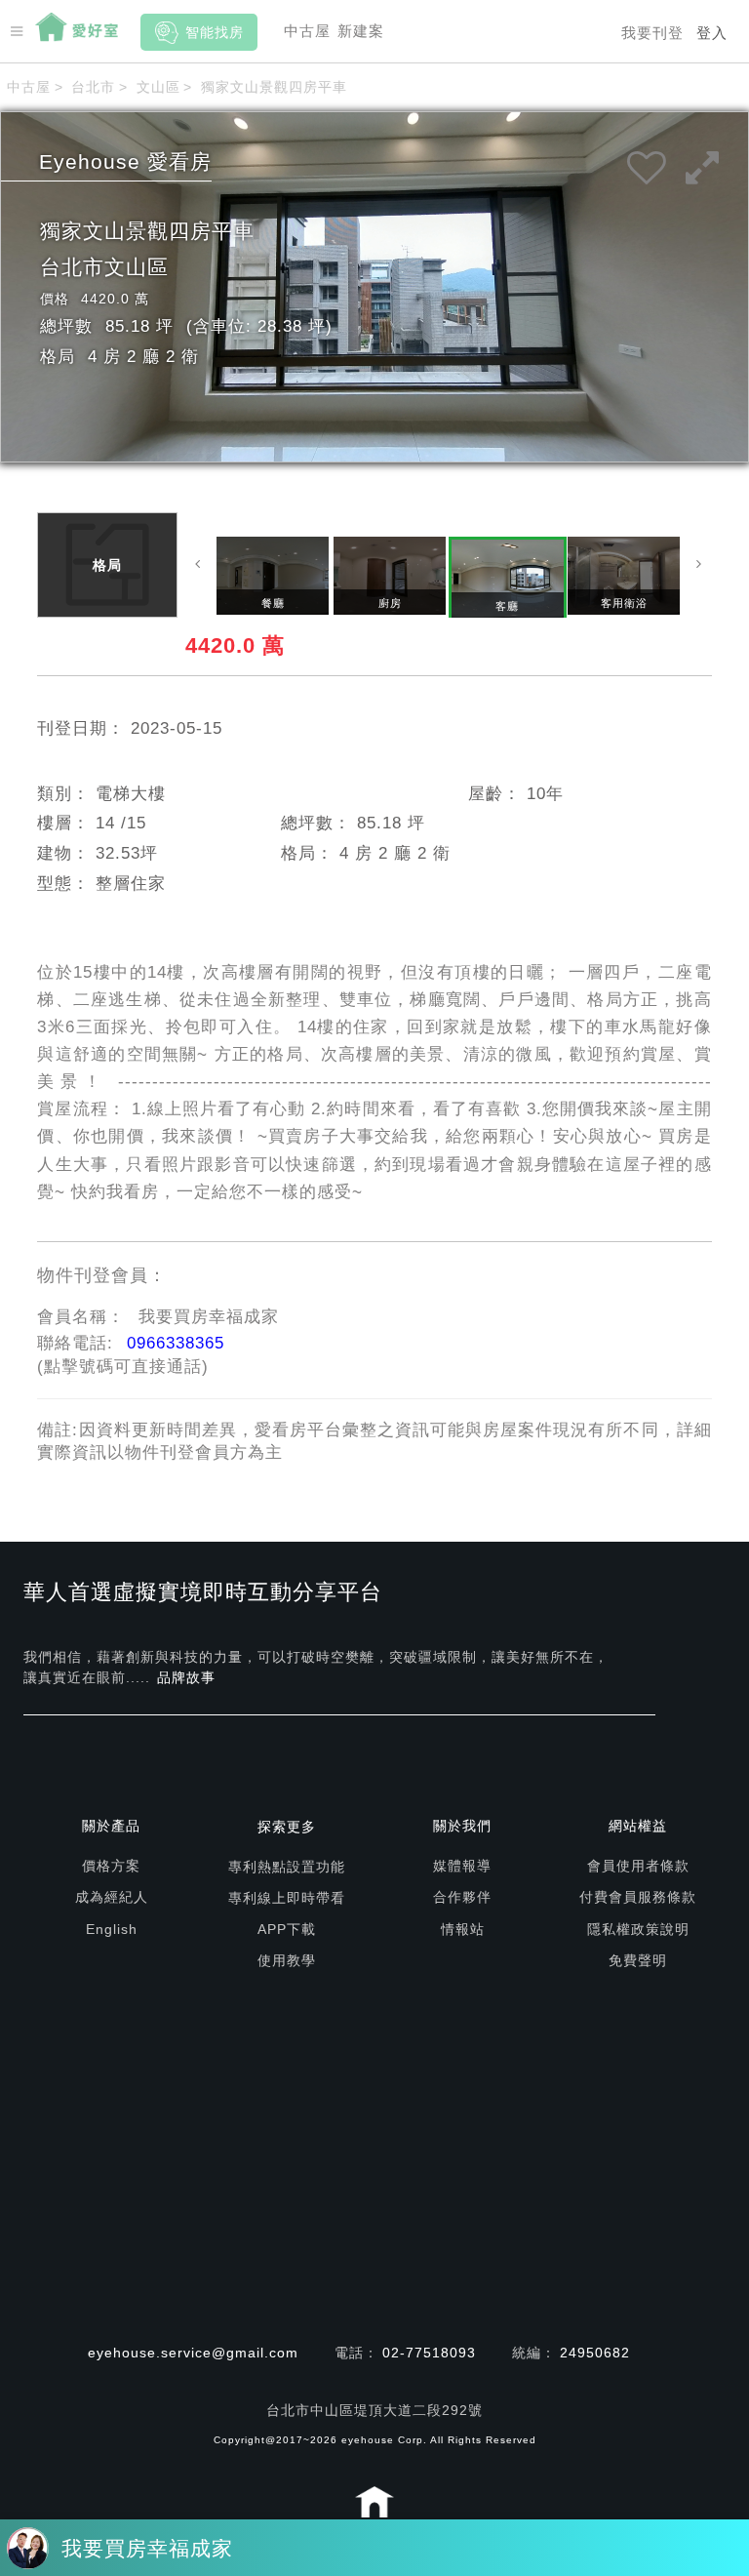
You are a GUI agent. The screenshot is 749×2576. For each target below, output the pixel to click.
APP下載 (287, 1929)
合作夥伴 (462, 1897)
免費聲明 (638, 1960)
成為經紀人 (112, 1897)
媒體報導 (462, 1866)
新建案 (361, 31)
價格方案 (111, 1866)
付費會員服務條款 (638, 1897)
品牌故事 (186, 1677)
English (112, 1929)
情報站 (463, 1929)
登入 (712, 33)
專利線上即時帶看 (287, 1898)
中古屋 (307, 31)
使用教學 (287, 1960)
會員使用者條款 (638, 1866)
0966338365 (176, 1343)
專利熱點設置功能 (287, 1867)
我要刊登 (652, 33)
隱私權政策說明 (638, 1929)
